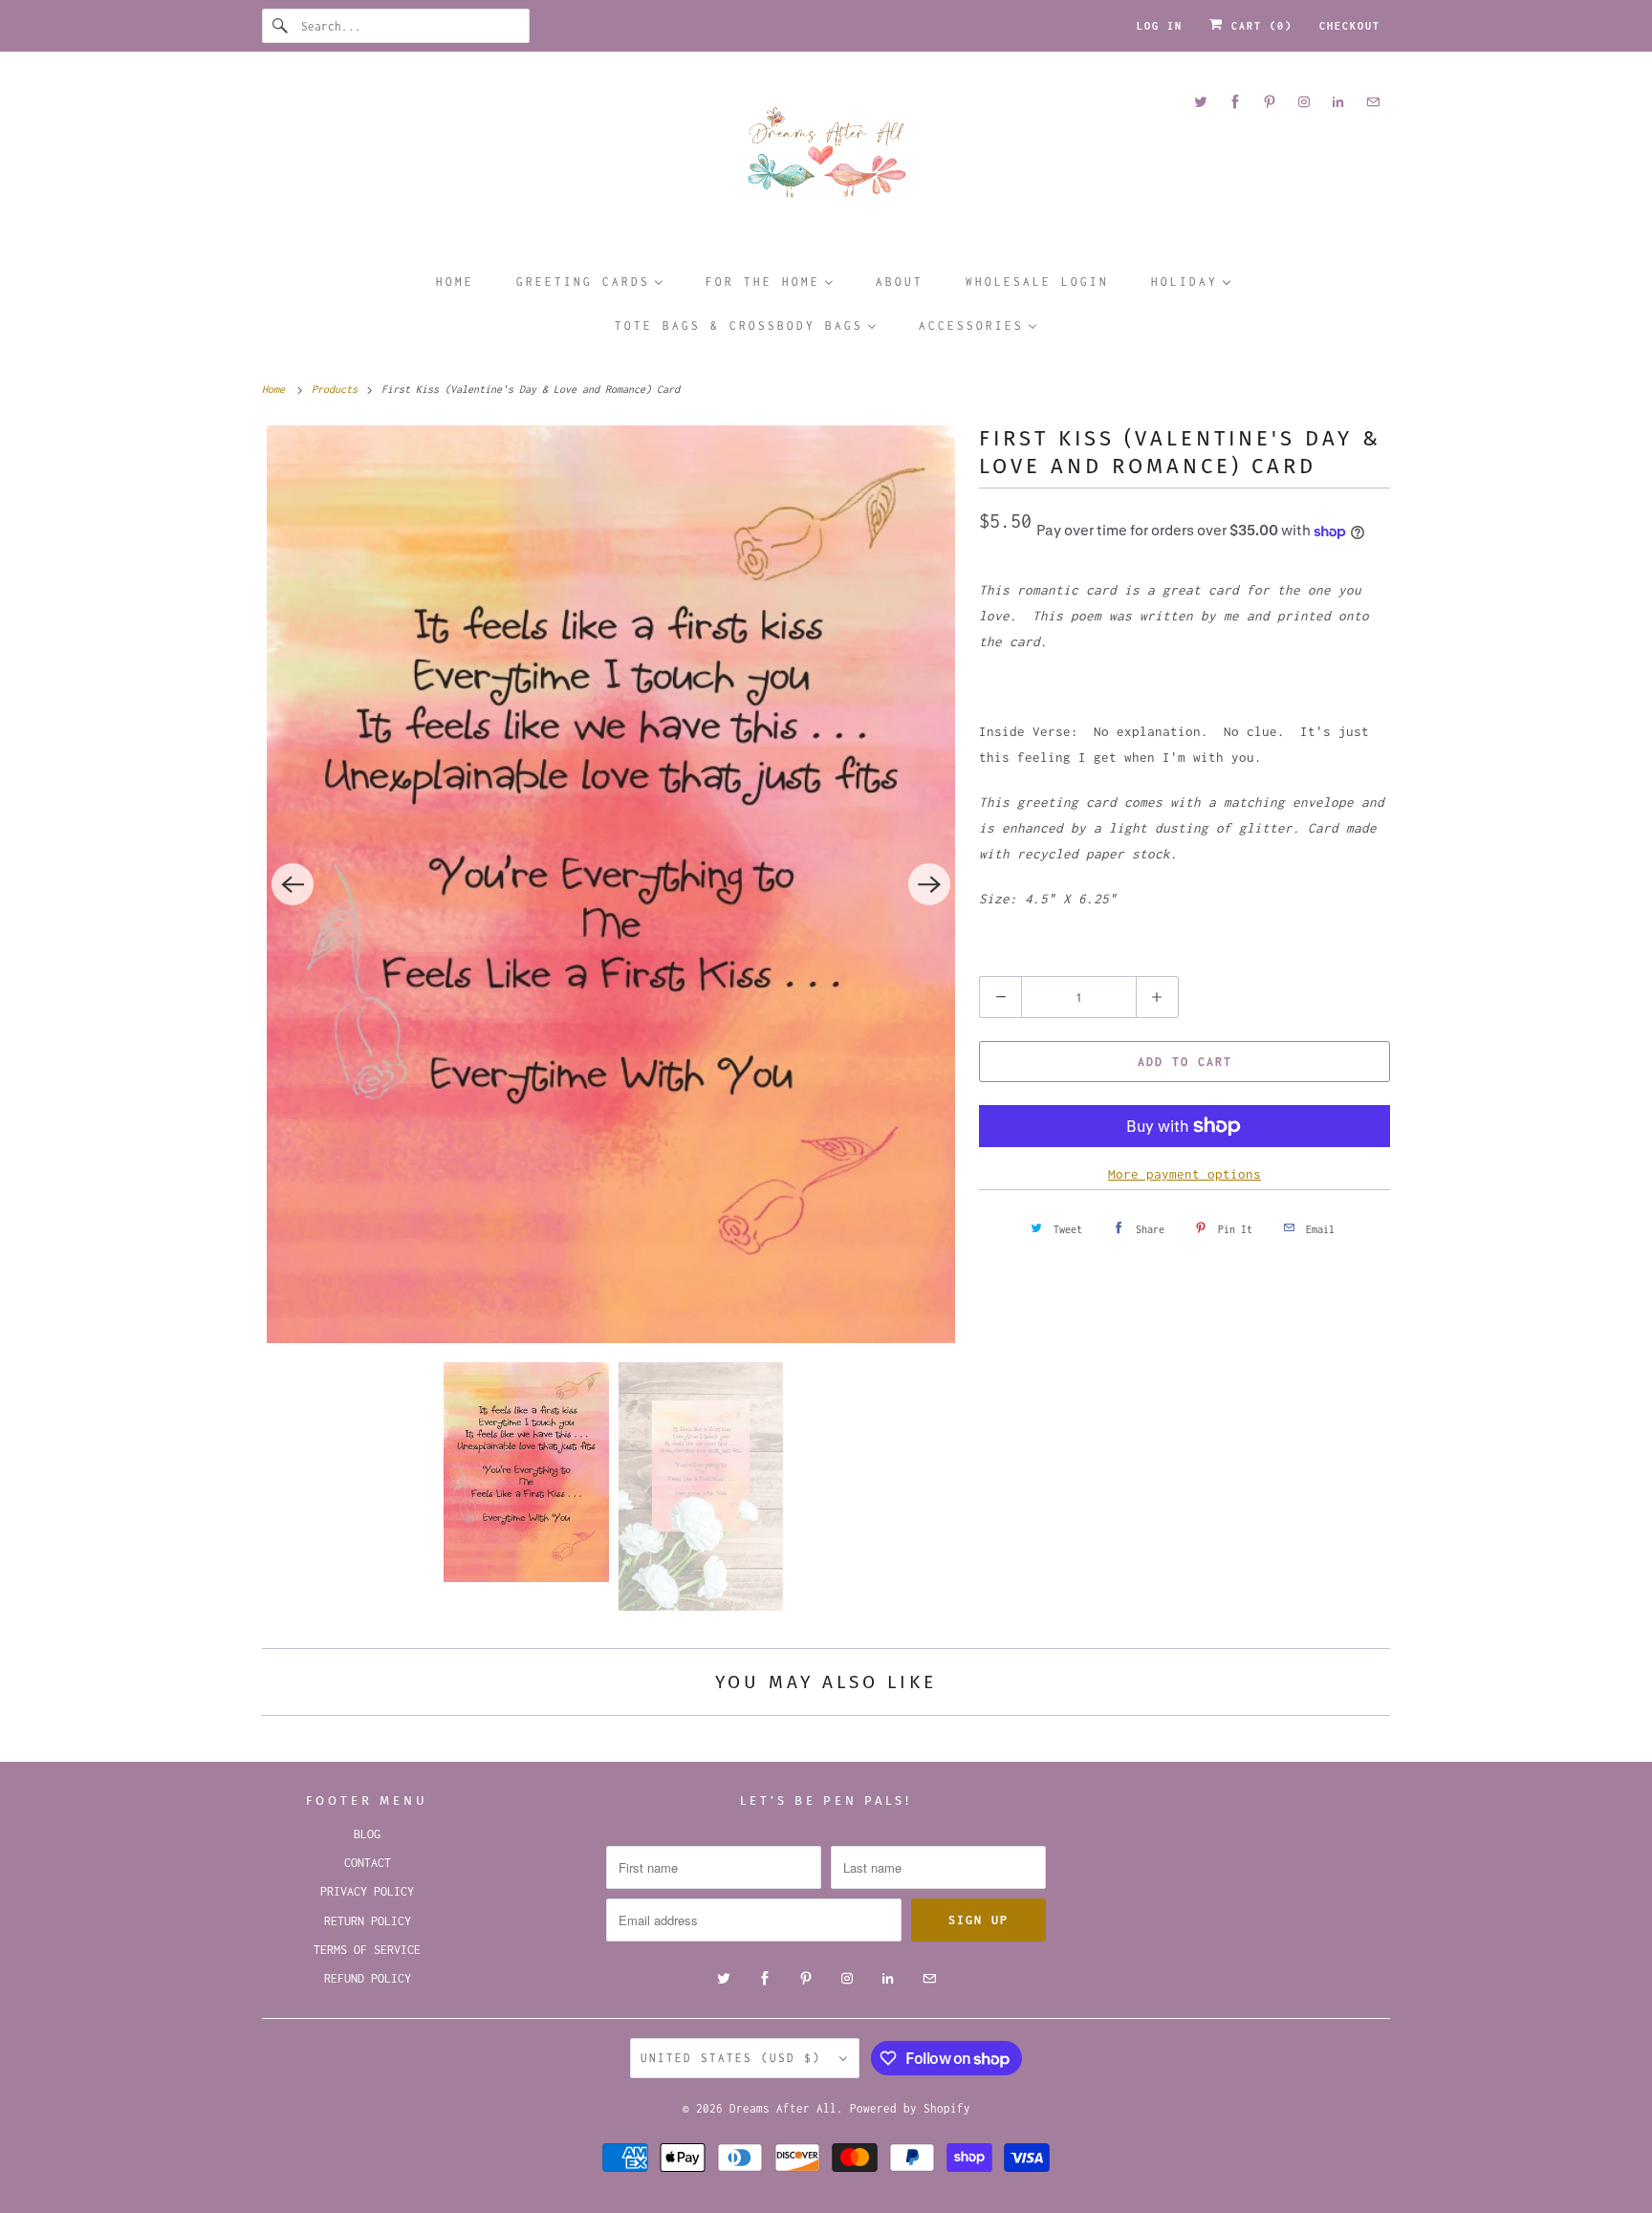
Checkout (1350, 26)
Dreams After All (783, 2108)
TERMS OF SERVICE (367, 1950)
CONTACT (368, 1863)
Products (337, 389)
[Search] (281, 26)
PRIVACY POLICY (367, 1891)
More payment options (1185, 1174)
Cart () (1258, 26)
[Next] (929, 884)
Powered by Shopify (910, 2108)
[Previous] (293, 884)
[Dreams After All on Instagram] (1304, 102)
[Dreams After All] (826, 159)
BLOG (367, 1834)
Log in (1160, 26)
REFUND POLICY (368, 1978)
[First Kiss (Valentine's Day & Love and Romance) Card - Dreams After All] (611, 884)
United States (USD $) (735, 2058)
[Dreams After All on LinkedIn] (1338, 102)
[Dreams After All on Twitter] (1201, 102)
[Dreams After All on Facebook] (1235, 102)
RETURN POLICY (368, 1921)
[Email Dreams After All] (1373, 102)
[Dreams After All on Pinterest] (1270, 102)
